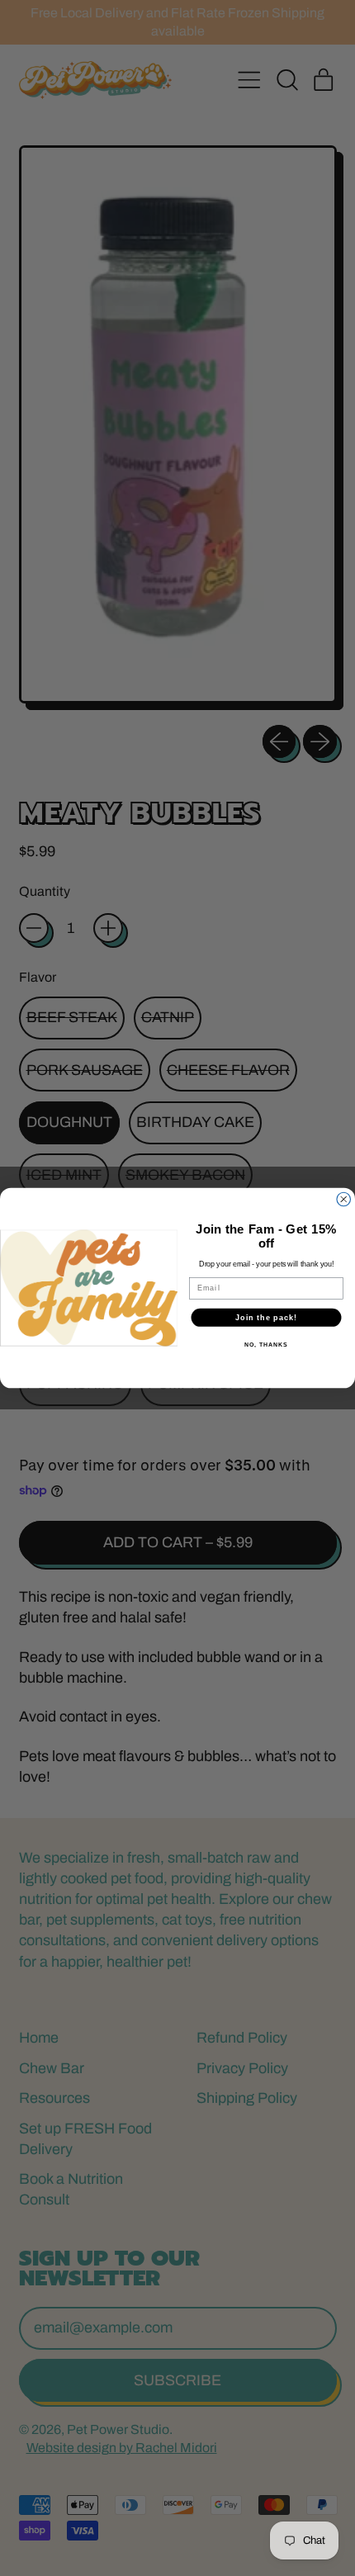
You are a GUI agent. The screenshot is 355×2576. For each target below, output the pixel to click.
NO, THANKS (266, 1345)
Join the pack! (266, 1317)
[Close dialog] (344, 1199)
